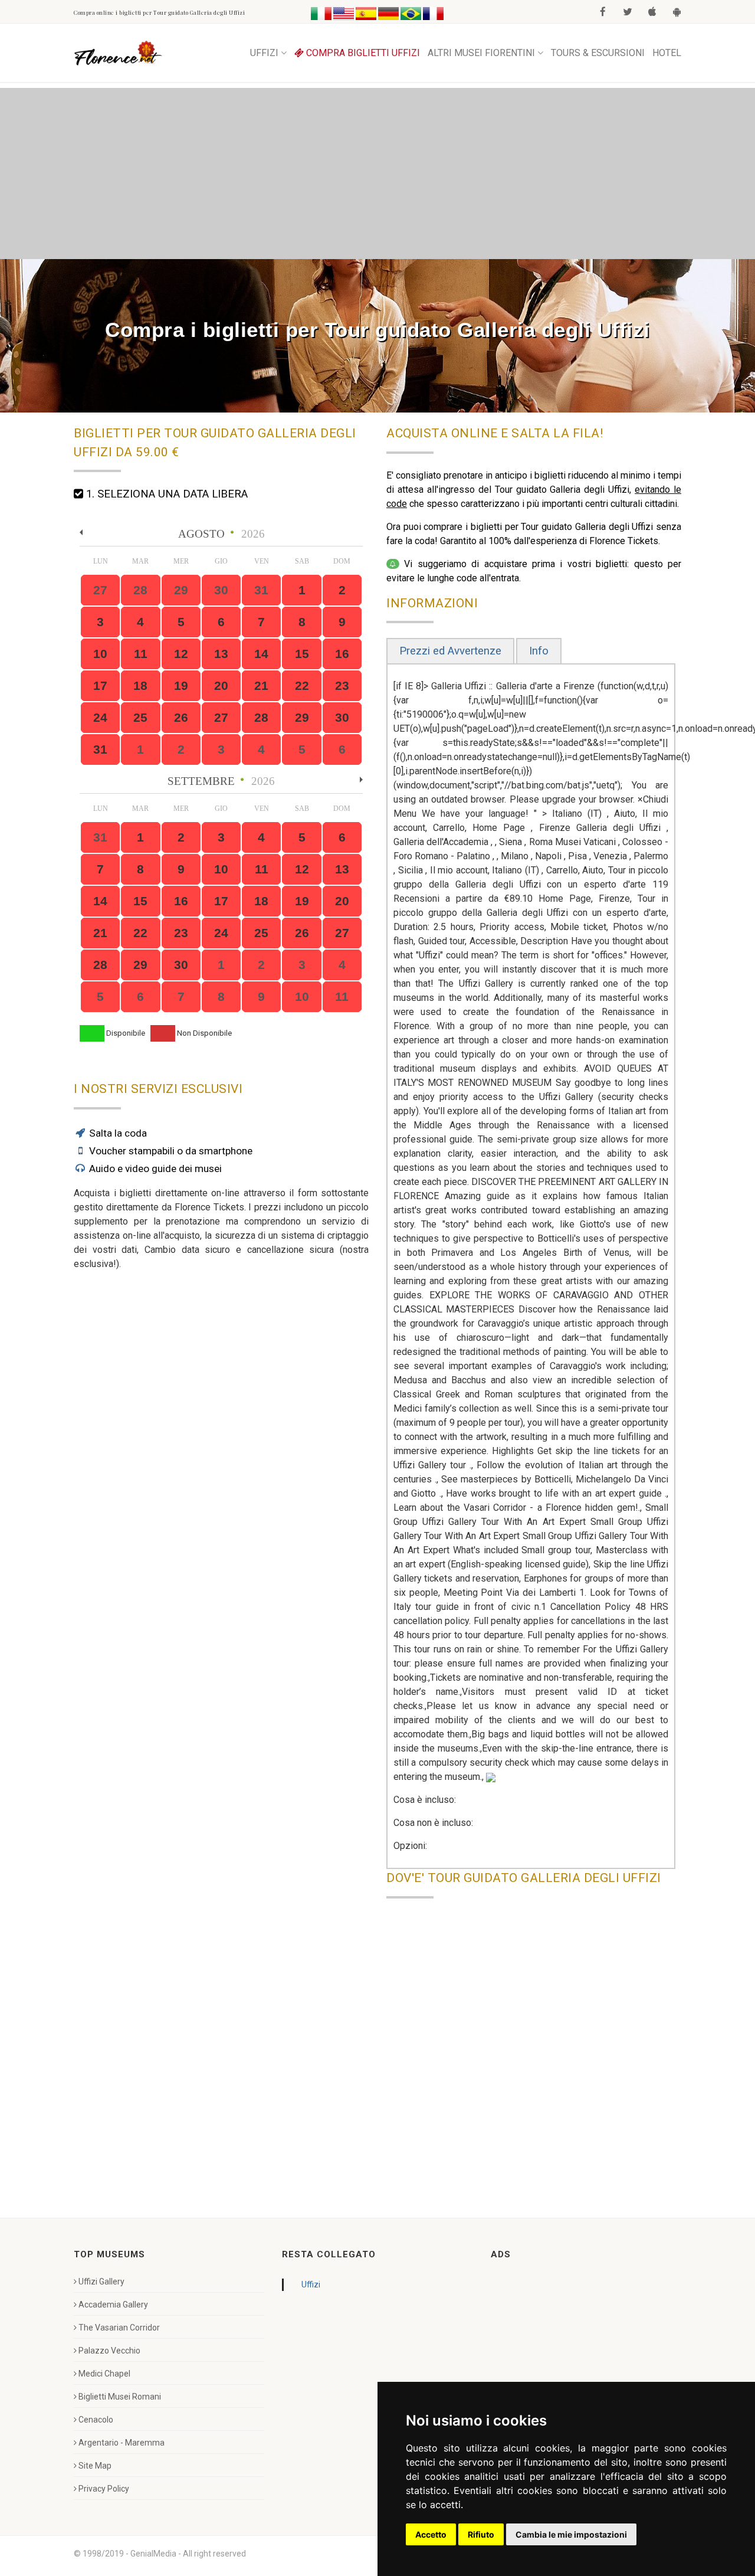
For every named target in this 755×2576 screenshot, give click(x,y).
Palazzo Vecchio (109, 2351)
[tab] (450, 651)
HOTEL (667, 53)
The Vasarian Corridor (119, 2328)
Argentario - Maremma (122, 2443)
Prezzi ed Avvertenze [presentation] (450, 651)
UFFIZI (264, 53)
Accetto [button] (431, 2534)
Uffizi (311, 2284)
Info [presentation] (539, 651)
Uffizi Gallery (101, 2282)
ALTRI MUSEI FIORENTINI (481, 53)
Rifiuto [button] (481, 2534)
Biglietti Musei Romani (120, 2397)
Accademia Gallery (113, 2305)
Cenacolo (96, 2420)
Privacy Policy (104, 2489)
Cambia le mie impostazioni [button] (571, 2534)
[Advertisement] (377, 171)
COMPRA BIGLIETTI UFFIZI (362, 53)
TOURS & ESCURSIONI (598, 53)
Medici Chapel (104, 2374)
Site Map (95, 2466)
